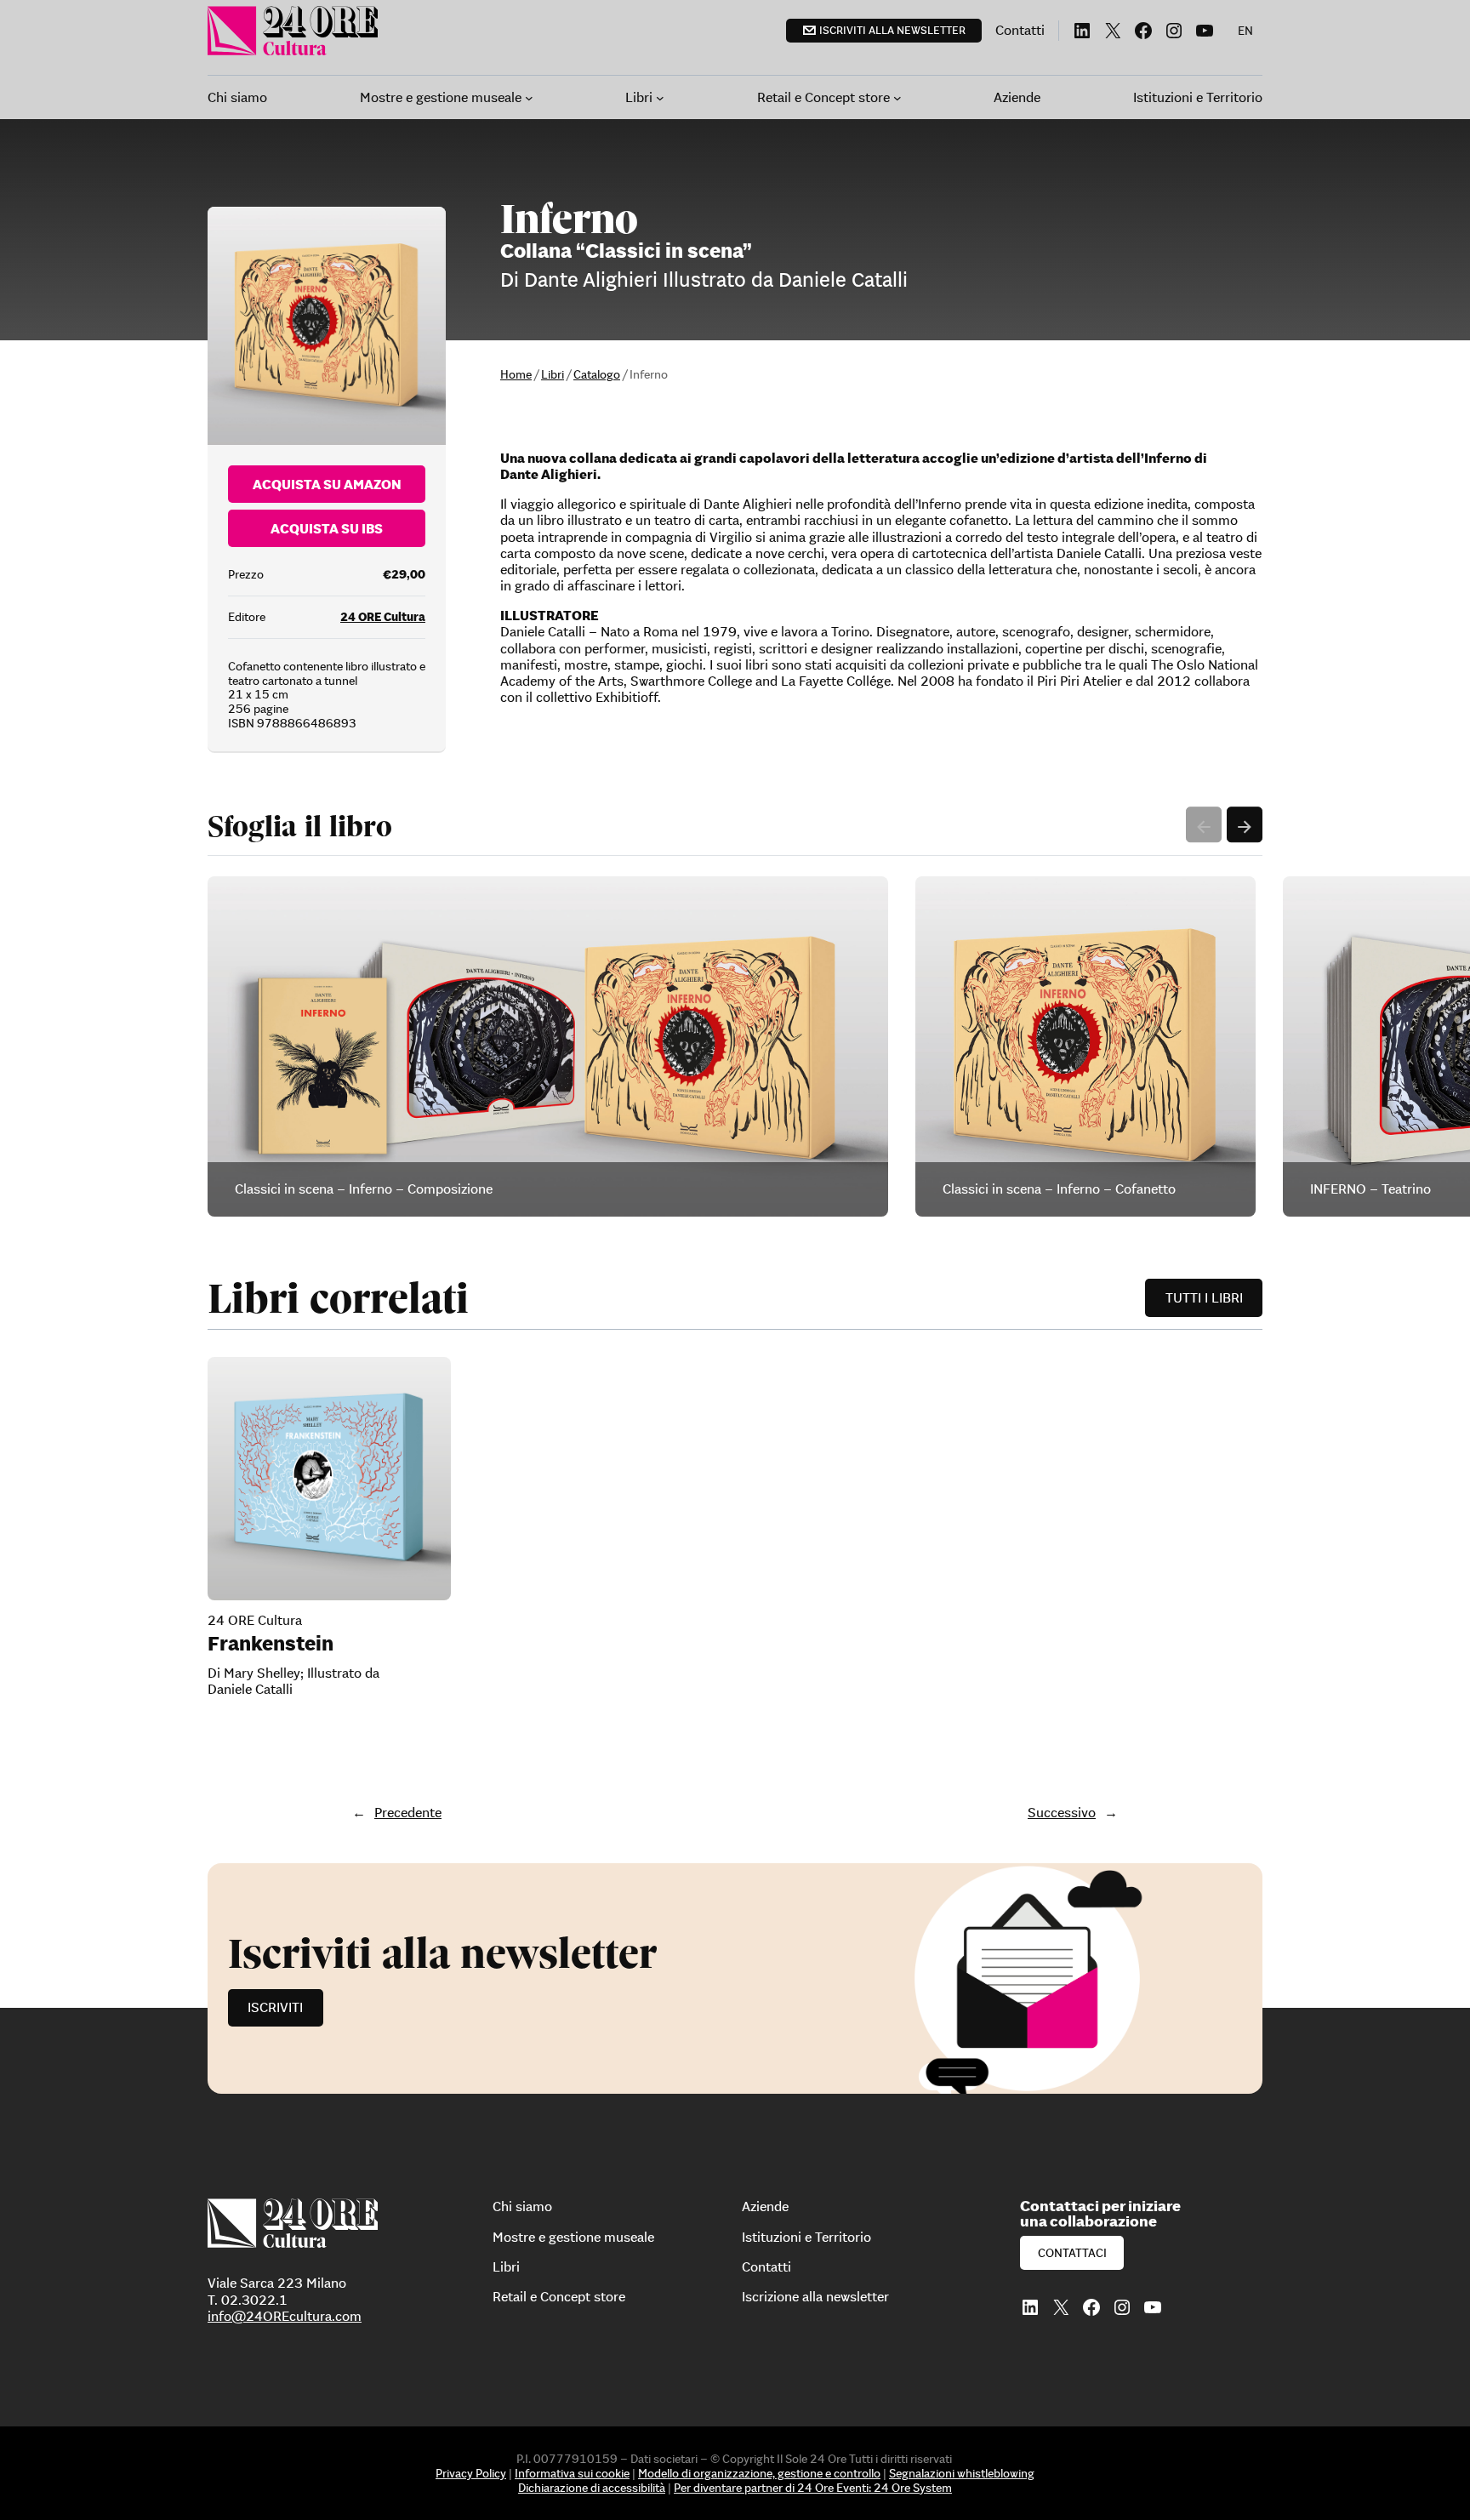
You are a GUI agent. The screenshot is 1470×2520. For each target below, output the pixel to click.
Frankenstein (271, 1644)
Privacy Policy (471, 2473)
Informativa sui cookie (572, 2473)
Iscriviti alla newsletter (892, 30)
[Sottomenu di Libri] (660, 98)
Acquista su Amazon (327, 484)
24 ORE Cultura (383, 617)
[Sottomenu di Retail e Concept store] (897, 98)
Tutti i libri (1204, 1297)
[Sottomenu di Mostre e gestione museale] (529, 98)
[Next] (1245, 824)
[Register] (735, 1978)
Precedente (408, 1812)
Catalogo (597, 374)
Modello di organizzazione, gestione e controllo (759, 2473)
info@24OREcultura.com (285, 2316)
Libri (553, 374)
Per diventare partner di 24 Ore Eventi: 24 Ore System (813, 2488)
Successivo (1062, 1812)
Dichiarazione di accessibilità (592, 2488)
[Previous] (1204, 824)
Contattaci (1072, 2253)
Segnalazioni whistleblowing (962, 2473)
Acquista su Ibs (327, 528)
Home (516, 374)
